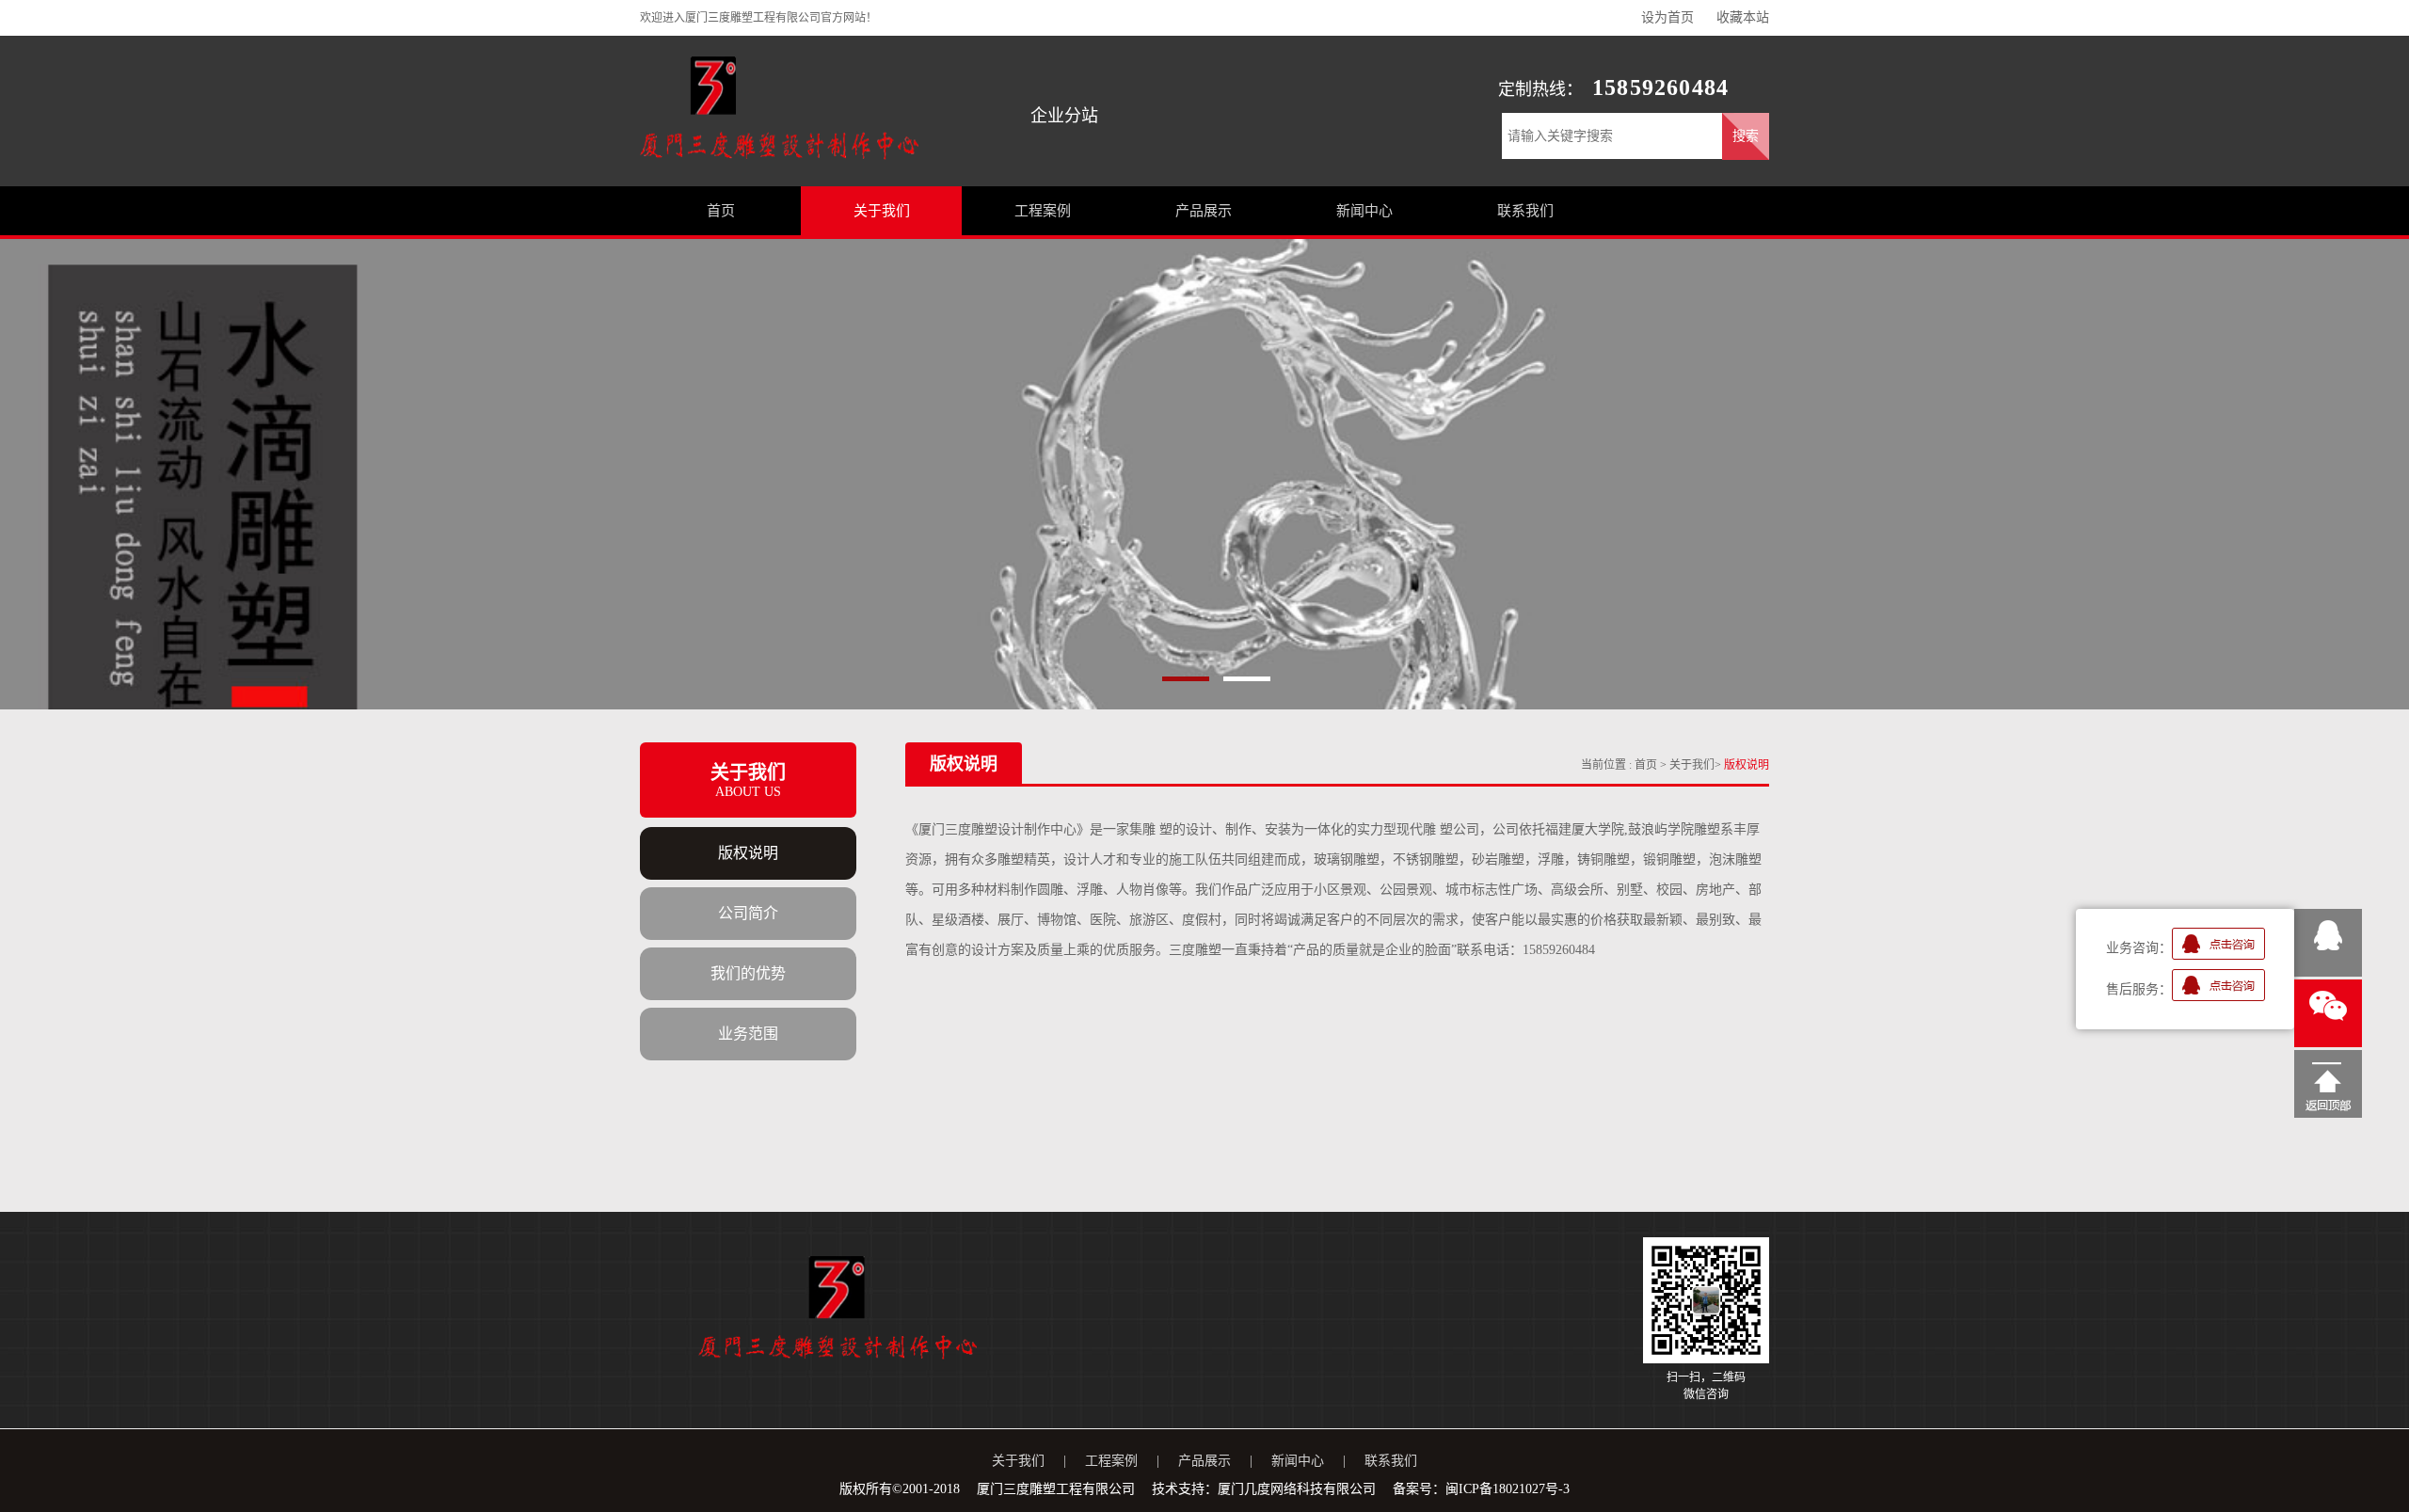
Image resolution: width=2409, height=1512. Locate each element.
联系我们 (1391, 1461)
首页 (1647, 765)
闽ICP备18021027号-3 (1508, 1489)
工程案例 (1111, 1461)
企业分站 (1064, 116)
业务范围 (748, 1034)
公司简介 (748, 913)
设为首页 (1667, 17)
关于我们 (1692, 765)
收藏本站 (1743, 17)
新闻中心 (1298, 1461)
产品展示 (1204, 1461)
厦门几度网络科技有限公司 (1297, 1489)
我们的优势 (748, 973)
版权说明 (748, 853)
